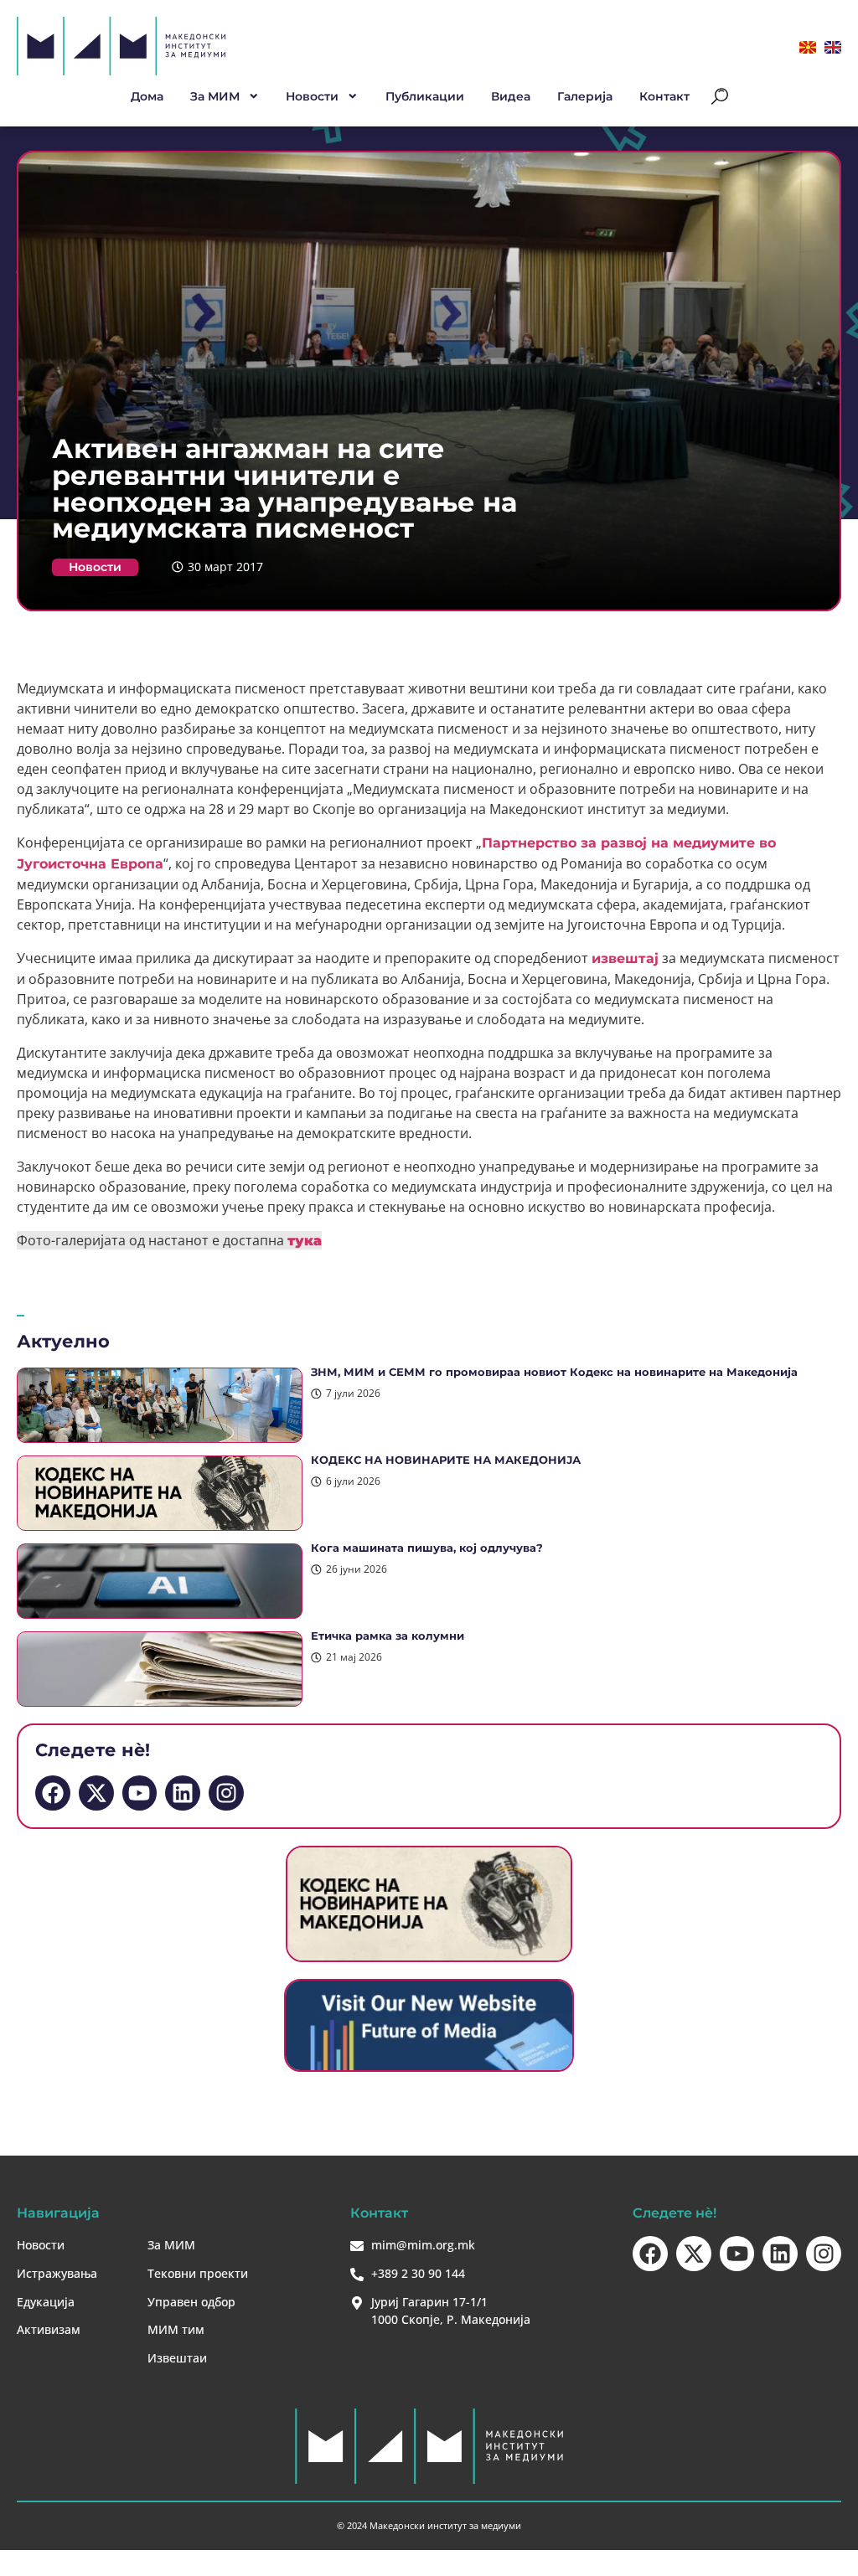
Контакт (664, 96)
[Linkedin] (183, 1793)
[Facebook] (53, 1793)
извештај (625, 958)
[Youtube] (140, 1793)
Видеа (511, 96)
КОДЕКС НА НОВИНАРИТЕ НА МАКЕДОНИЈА (446, 1460)
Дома (147, 96)
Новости (95, 567)
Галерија (585, 96)
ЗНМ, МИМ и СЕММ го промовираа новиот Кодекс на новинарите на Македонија (554, 1372)
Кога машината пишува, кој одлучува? (427, 1548)
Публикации (425, 96)
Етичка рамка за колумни (388, 1636)
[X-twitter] (96, 1793)
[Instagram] (226, 1793)
